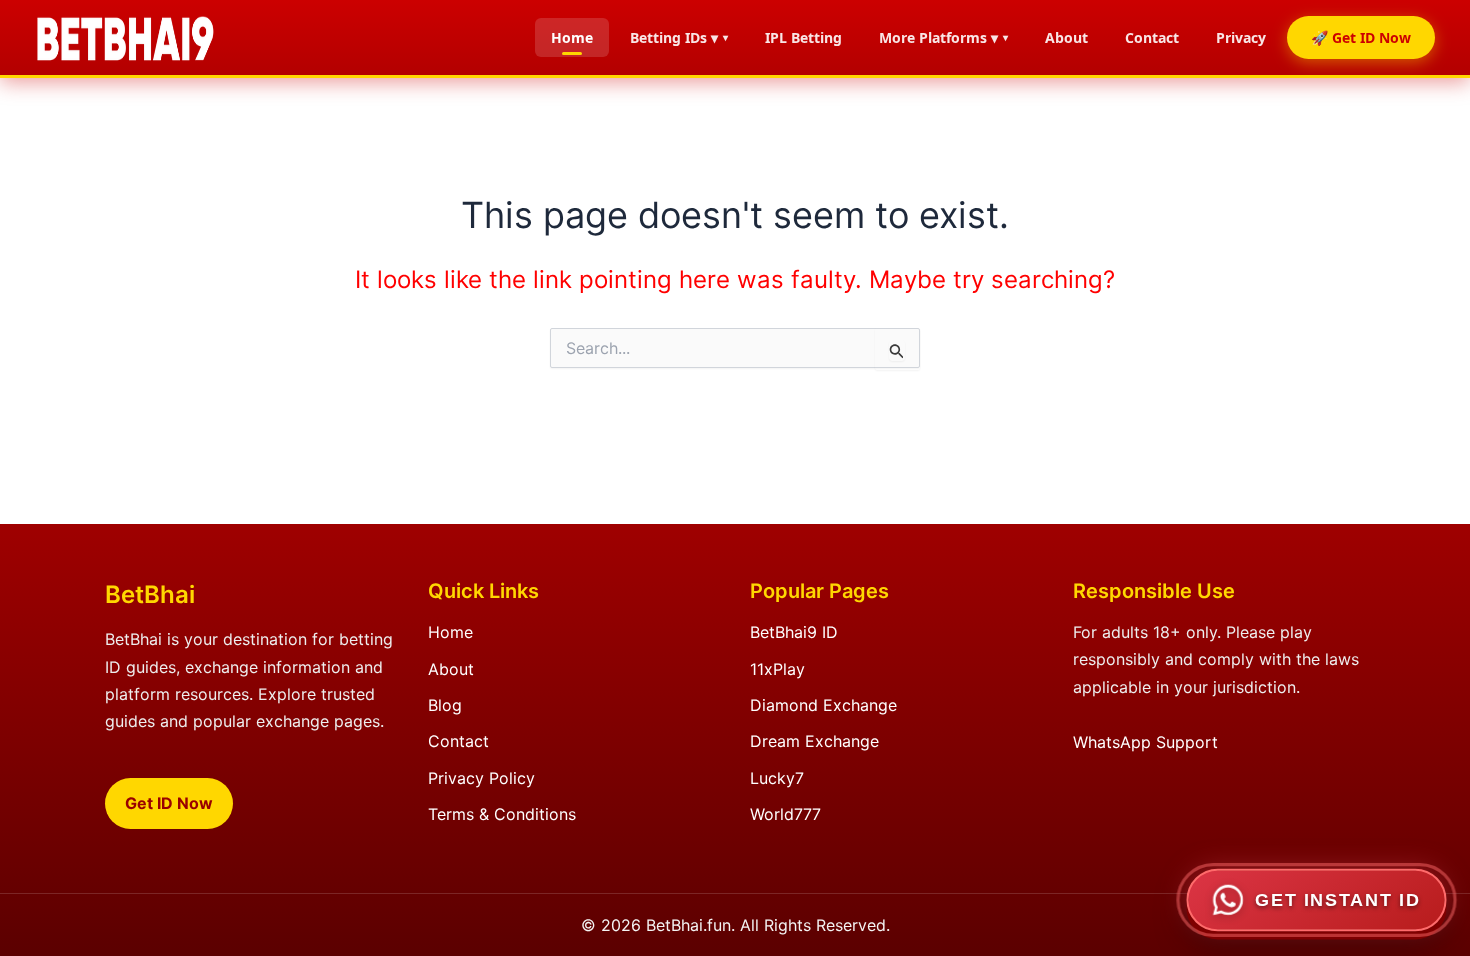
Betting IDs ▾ (674, 37)
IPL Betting (803, 37)
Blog (445, 705)
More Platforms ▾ (938, 37)
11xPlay (777, 669)
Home (572, 37)
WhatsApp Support (1145, 742)
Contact (1152, 37)
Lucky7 (777, 778)
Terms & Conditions (502, 814)
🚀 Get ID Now (1361, 37)
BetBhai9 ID (794, 632)
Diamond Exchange (823, 705)
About (1066, 37)
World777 (785, 814)
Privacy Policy (481, 778)
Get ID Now (169, 803)
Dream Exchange (814, 741)
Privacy (1241, 37)
